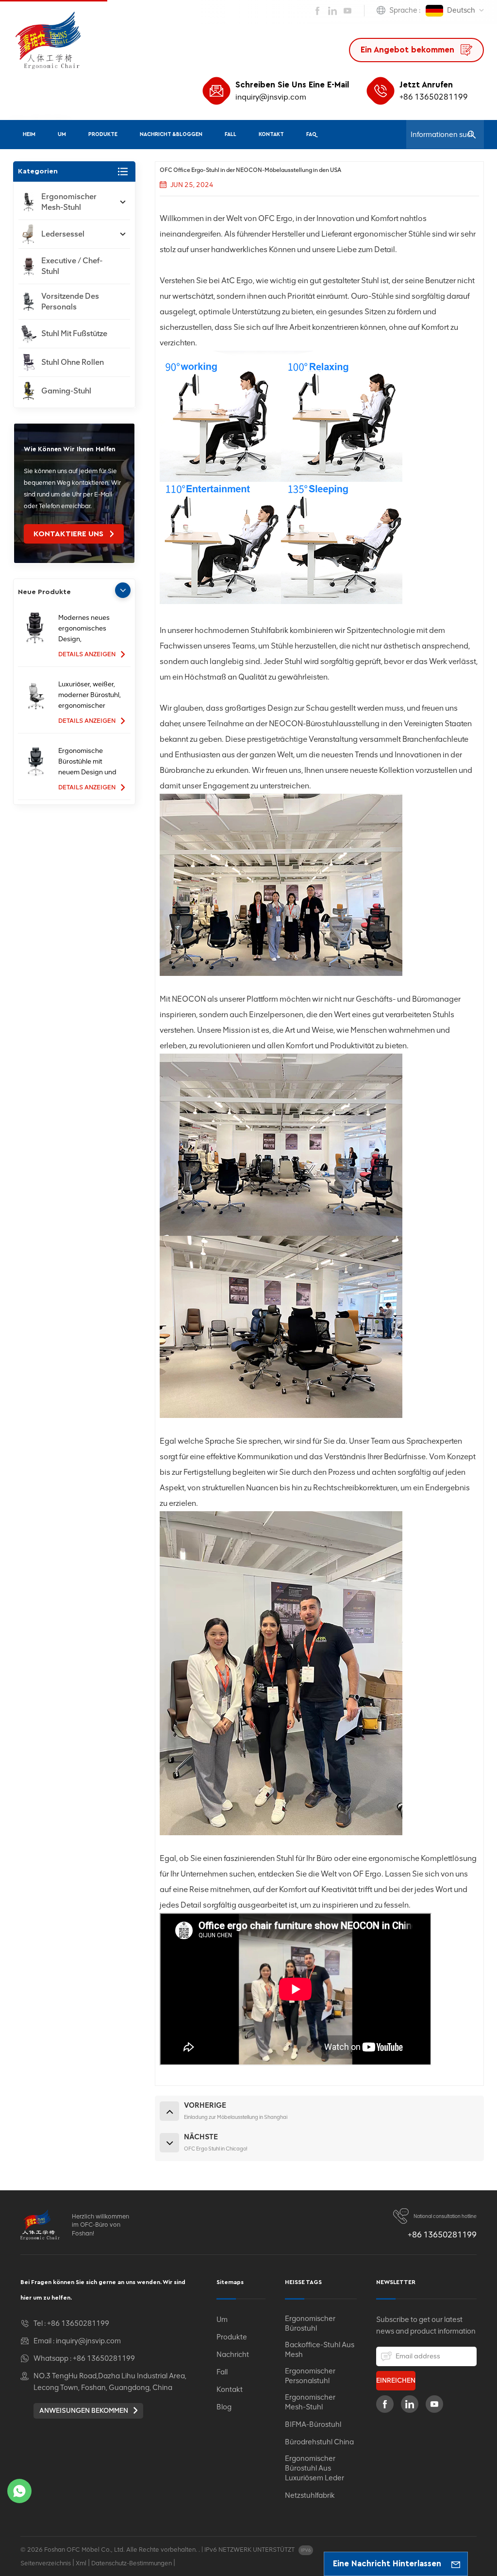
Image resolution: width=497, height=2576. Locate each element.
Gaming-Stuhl (66, 391)
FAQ (311, 134)
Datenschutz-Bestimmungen (132, 2563)
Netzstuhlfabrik (310, 2495)
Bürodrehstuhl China (319, 2442)
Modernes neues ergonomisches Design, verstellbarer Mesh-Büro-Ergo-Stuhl (88, 629)
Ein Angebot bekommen (409, 50)
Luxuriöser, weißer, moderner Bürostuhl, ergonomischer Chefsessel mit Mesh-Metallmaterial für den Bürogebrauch (90, 696)
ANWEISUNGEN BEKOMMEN (84, 2411)
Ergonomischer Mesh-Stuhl (69, 202)
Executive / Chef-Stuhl (72, 266)
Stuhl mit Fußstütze (74, 333)
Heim (29, 134)
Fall (231, 134)
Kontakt (271, 134)
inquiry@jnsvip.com (271, 97)
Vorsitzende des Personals (70, 301)
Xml (81, 2563)
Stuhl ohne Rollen (73, 362)
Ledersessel (63, 234)
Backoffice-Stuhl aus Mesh (320, 2350)
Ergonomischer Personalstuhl (310, 2376)
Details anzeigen (88, 654)
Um (62, 134)
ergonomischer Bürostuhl (310, 2323)
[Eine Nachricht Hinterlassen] (456, 2564)
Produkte (103, 134)
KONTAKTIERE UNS (69, 534)
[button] (123, 590)
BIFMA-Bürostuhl (313, 2424)
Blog (224, 2407)
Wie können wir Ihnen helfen (70, 449)
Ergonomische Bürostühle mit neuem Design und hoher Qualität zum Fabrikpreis (87, 762)
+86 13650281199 (434, 97)
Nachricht (233, 2354)
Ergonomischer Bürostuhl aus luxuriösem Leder (315, 2468)
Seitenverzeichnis (46, 2563)
